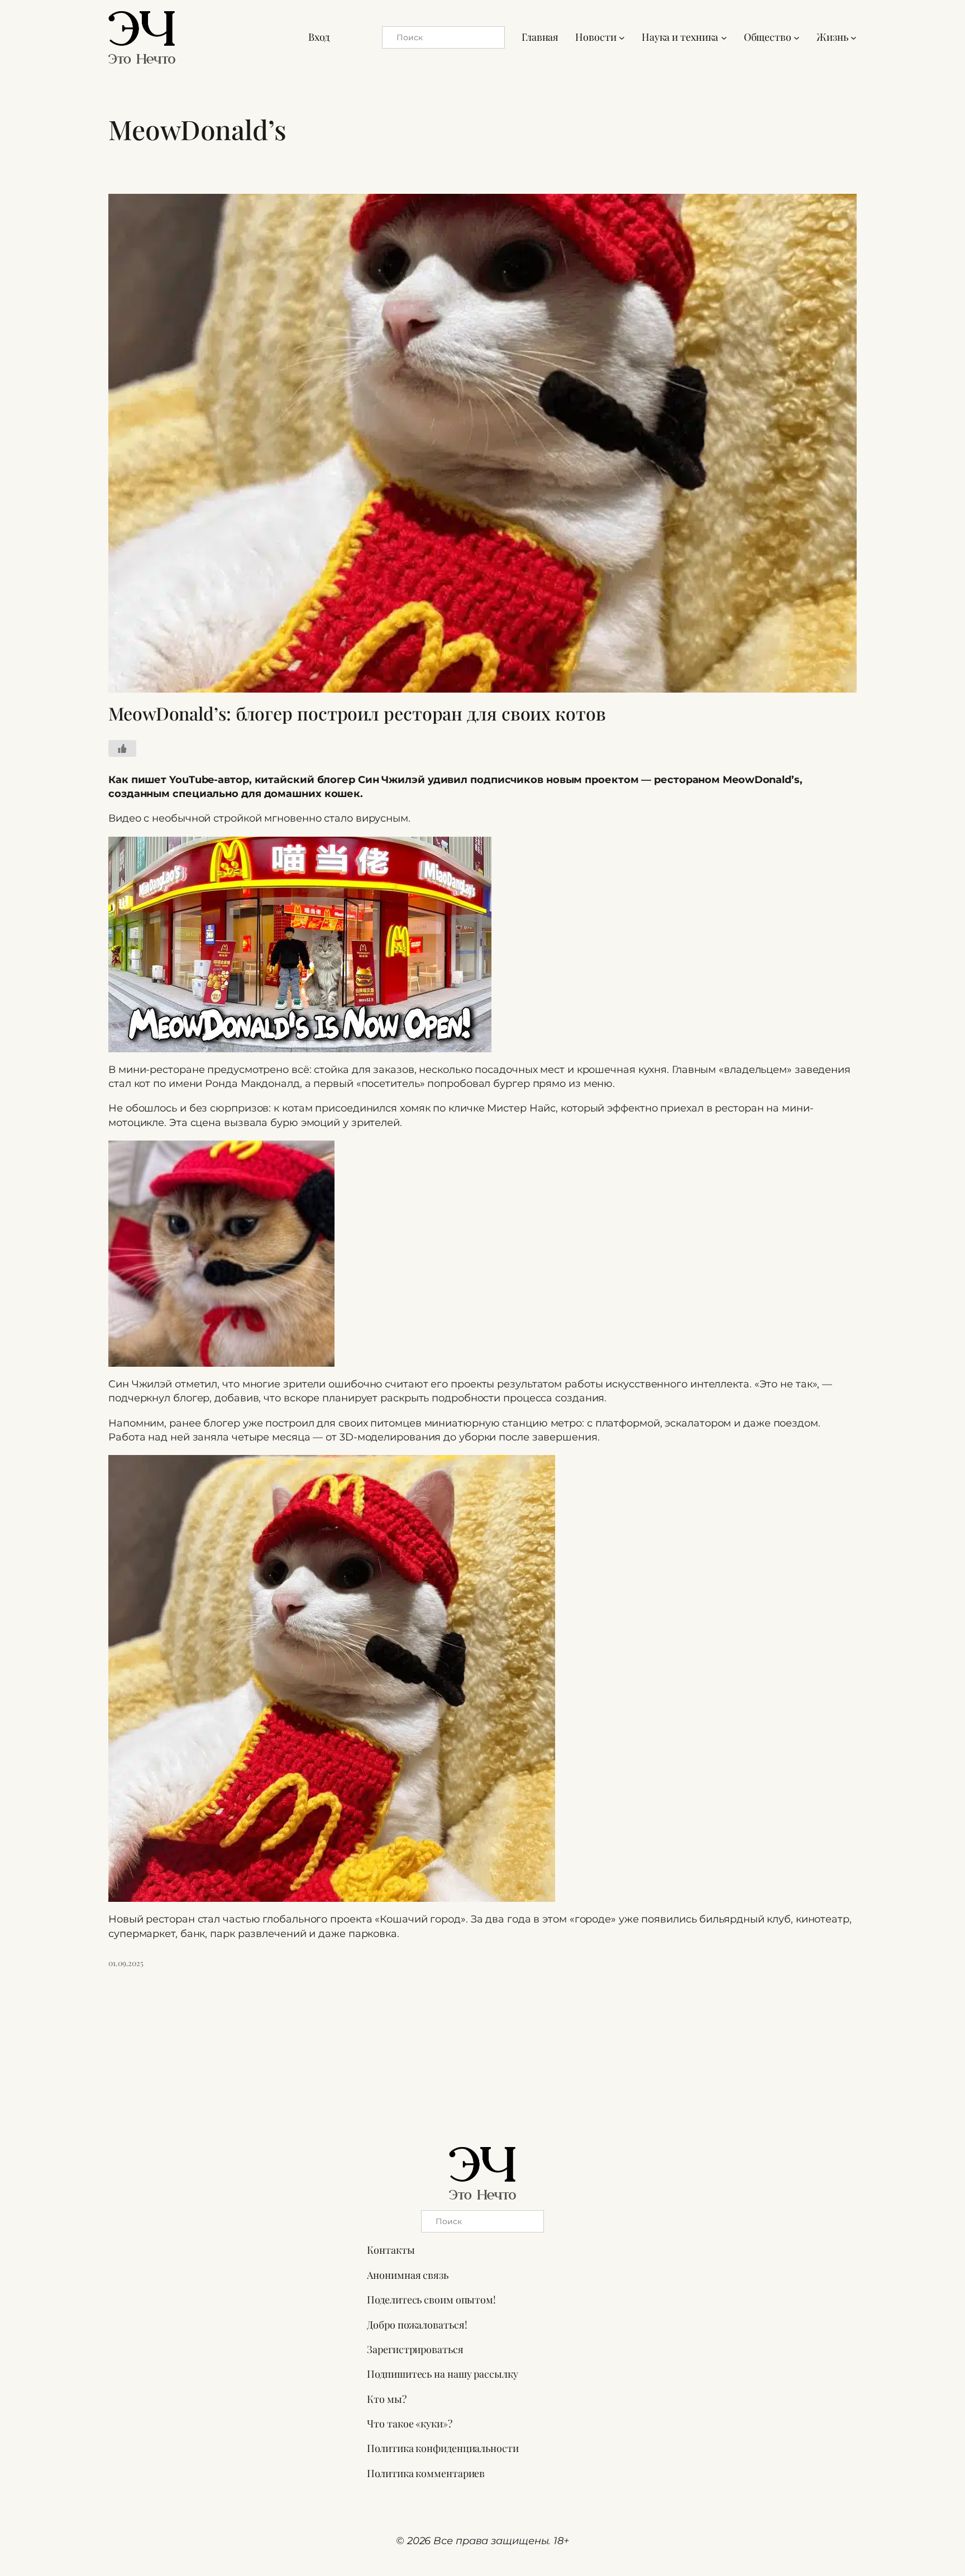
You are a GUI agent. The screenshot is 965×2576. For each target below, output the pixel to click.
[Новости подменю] (622, 37)
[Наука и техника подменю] (724, 37)
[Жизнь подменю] (854, 37)
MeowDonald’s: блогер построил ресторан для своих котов (357, 713)
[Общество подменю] (797, 37)
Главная (540, 37)
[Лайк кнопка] (122, 748)
